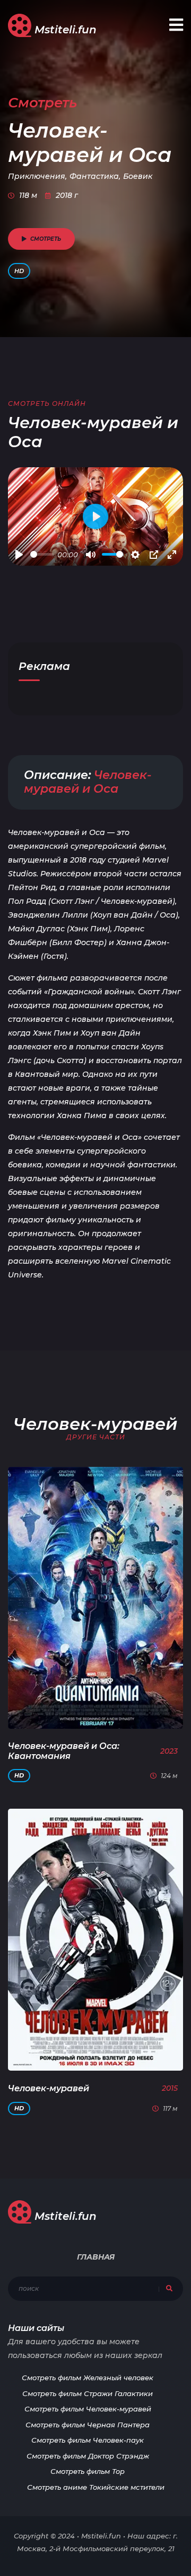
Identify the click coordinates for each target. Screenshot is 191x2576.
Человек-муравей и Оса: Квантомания (64, 1751)
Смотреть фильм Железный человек (88, 2378)
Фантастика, (95, 176)
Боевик (138, 176)
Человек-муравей (49, 2088)
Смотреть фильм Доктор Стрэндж (88, 2456)
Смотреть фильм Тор (88, 2471)
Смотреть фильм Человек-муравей (88, 2409)
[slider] (42, 554)
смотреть (46, 239)
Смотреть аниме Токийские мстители (96, 2487)
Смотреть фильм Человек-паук (88, 2440)
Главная (96, 2257)
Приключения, (37, 176)
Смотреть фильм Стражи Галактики (88, 2393)
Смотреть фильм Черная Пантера (88, 2425)
